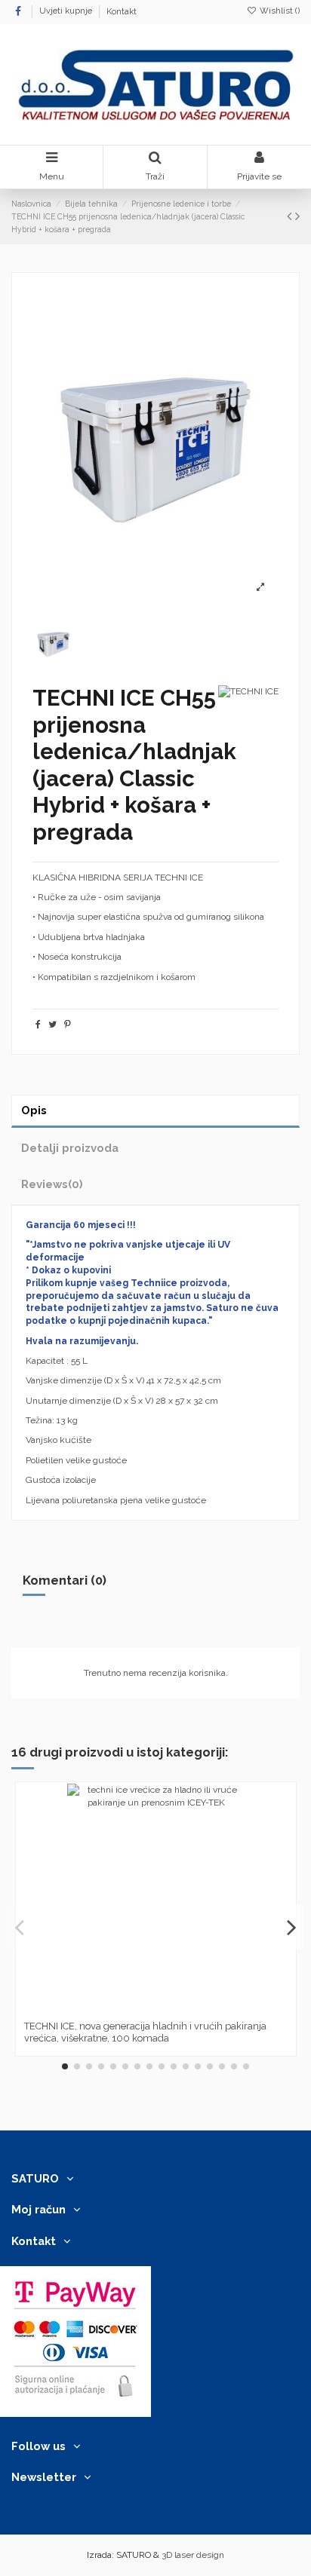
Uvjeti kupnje (67, 12)
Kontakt (122, 12)
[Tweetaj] (52, 1025)
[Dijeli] (38, 1025)
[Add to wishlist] (138, 2009)
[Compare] (156, 2009)
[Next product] (297, 216)
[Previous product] (291, 216)
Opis (34, 1110)
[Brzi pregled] (174, 2009)
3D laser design (193, 2555)
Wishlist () (279, 11)
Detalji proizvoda (70, 1148)
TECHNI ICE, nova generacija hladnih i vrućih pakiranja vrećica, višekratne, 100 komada (145, 2032)
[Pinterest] (68, 1025)
